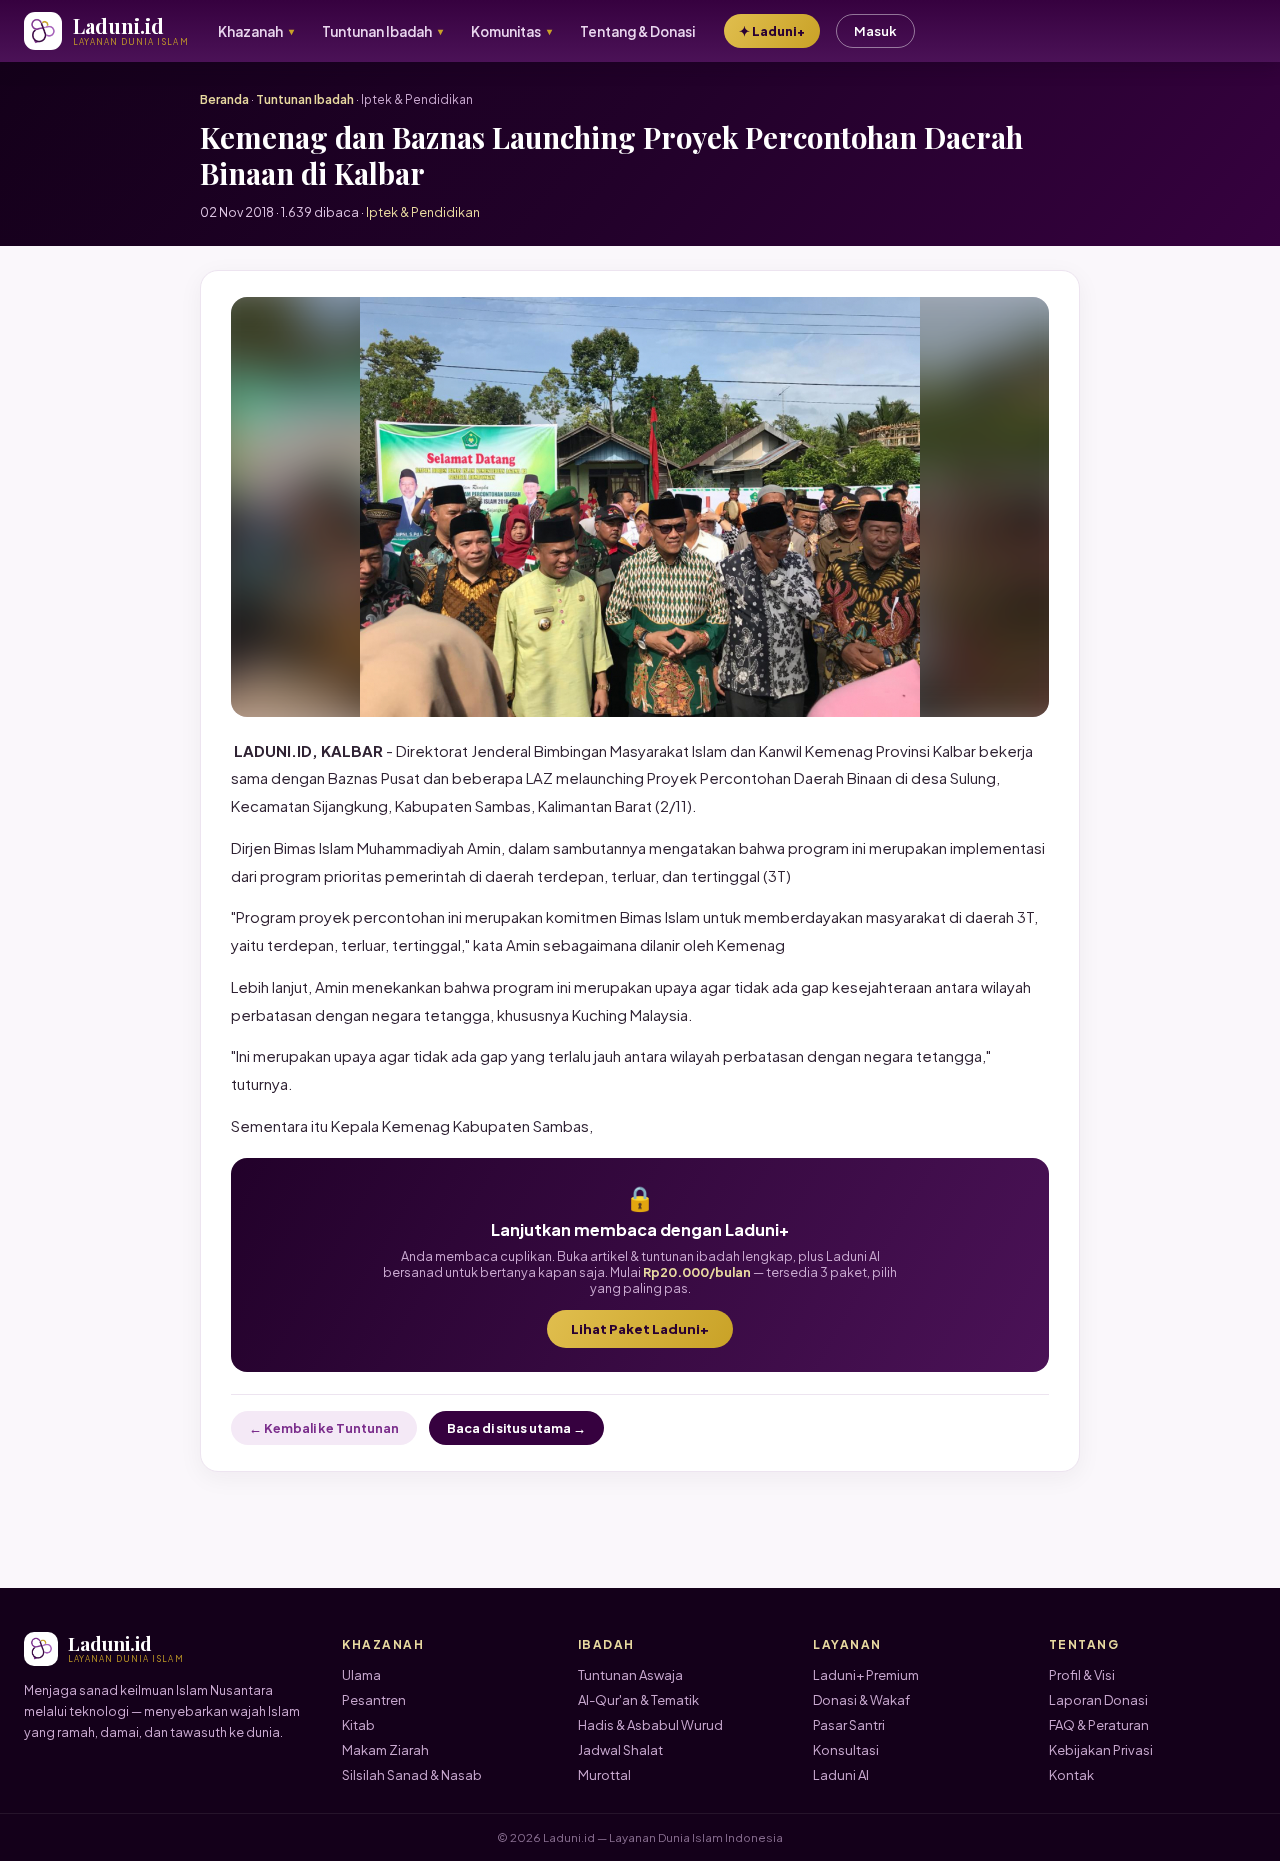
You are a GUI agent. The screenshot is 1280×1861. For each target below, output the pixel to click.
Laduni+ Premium (866, 1675)
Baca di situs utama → (516, 1428)
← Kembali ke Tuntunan (324, 1428)
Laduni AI (841, 1775)
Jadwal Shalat (620, 1750)
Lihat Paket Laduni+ (640, 1329)
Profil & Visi (1082, 1675)
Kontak (1071, 1775)
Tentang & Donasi (637, 31)
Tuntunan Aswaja (630, 1675)
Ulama (361, 1675)
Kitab (358, 1725)
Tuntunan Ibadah (305, 99)
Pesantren (374, 1700)
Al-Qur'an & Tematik (638, 1700)
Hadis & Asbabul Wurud (650, 1725)
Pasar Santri (849, 1725)
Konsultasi (846, 1750)
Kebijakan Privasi (1101, 1750)
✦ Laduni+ (772, 31)
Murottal (604, 1775)
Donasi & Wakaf (861, 1700)
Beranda (224, 99)
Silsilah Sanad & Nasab (412, 1775)
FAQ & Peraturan (1099, 1725)
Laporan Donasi (1098, 1700)
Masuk (875, 31)
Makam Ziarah (385, 1750)
